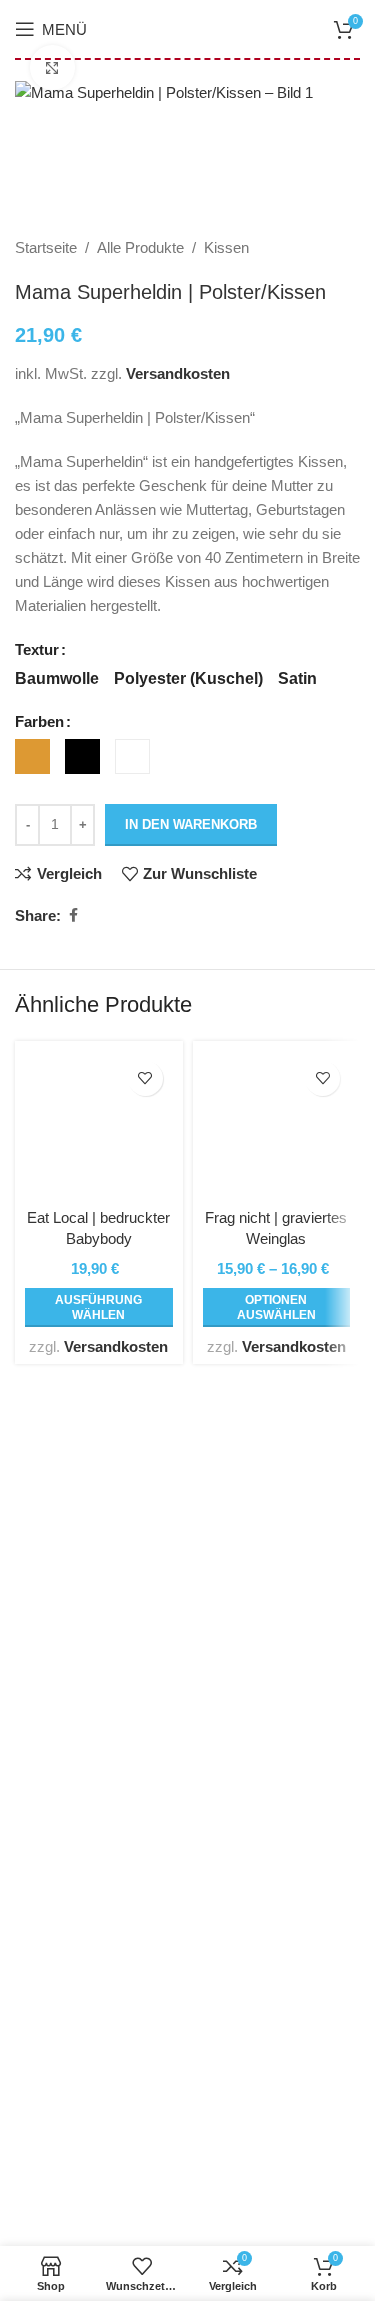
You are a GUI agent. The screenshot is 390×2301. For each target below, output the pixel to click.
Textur (37, 649)
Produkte (44, 1907)
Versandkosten (178, 373)
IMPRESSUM (61, 2098)
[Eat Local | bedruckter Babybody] (99, 1125)
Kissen (226, 247)
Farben (39, 721)
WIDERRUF (55, 2062)
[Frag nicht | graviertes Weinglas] (277, 1125)
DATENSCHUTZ (70, 2026)
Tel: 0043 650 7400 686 (114, 1664)
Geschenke (53, 1799)
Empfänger (51, 1871)
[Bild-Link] (187, 1485)
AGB (31, 1990)
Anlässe (41, 1835)
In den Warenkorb (191, 824)
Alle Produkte (140, 247)
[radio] (57, 679)
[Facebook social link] (73, 915)
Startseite (46, 247)
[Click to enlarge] (52, 67)
